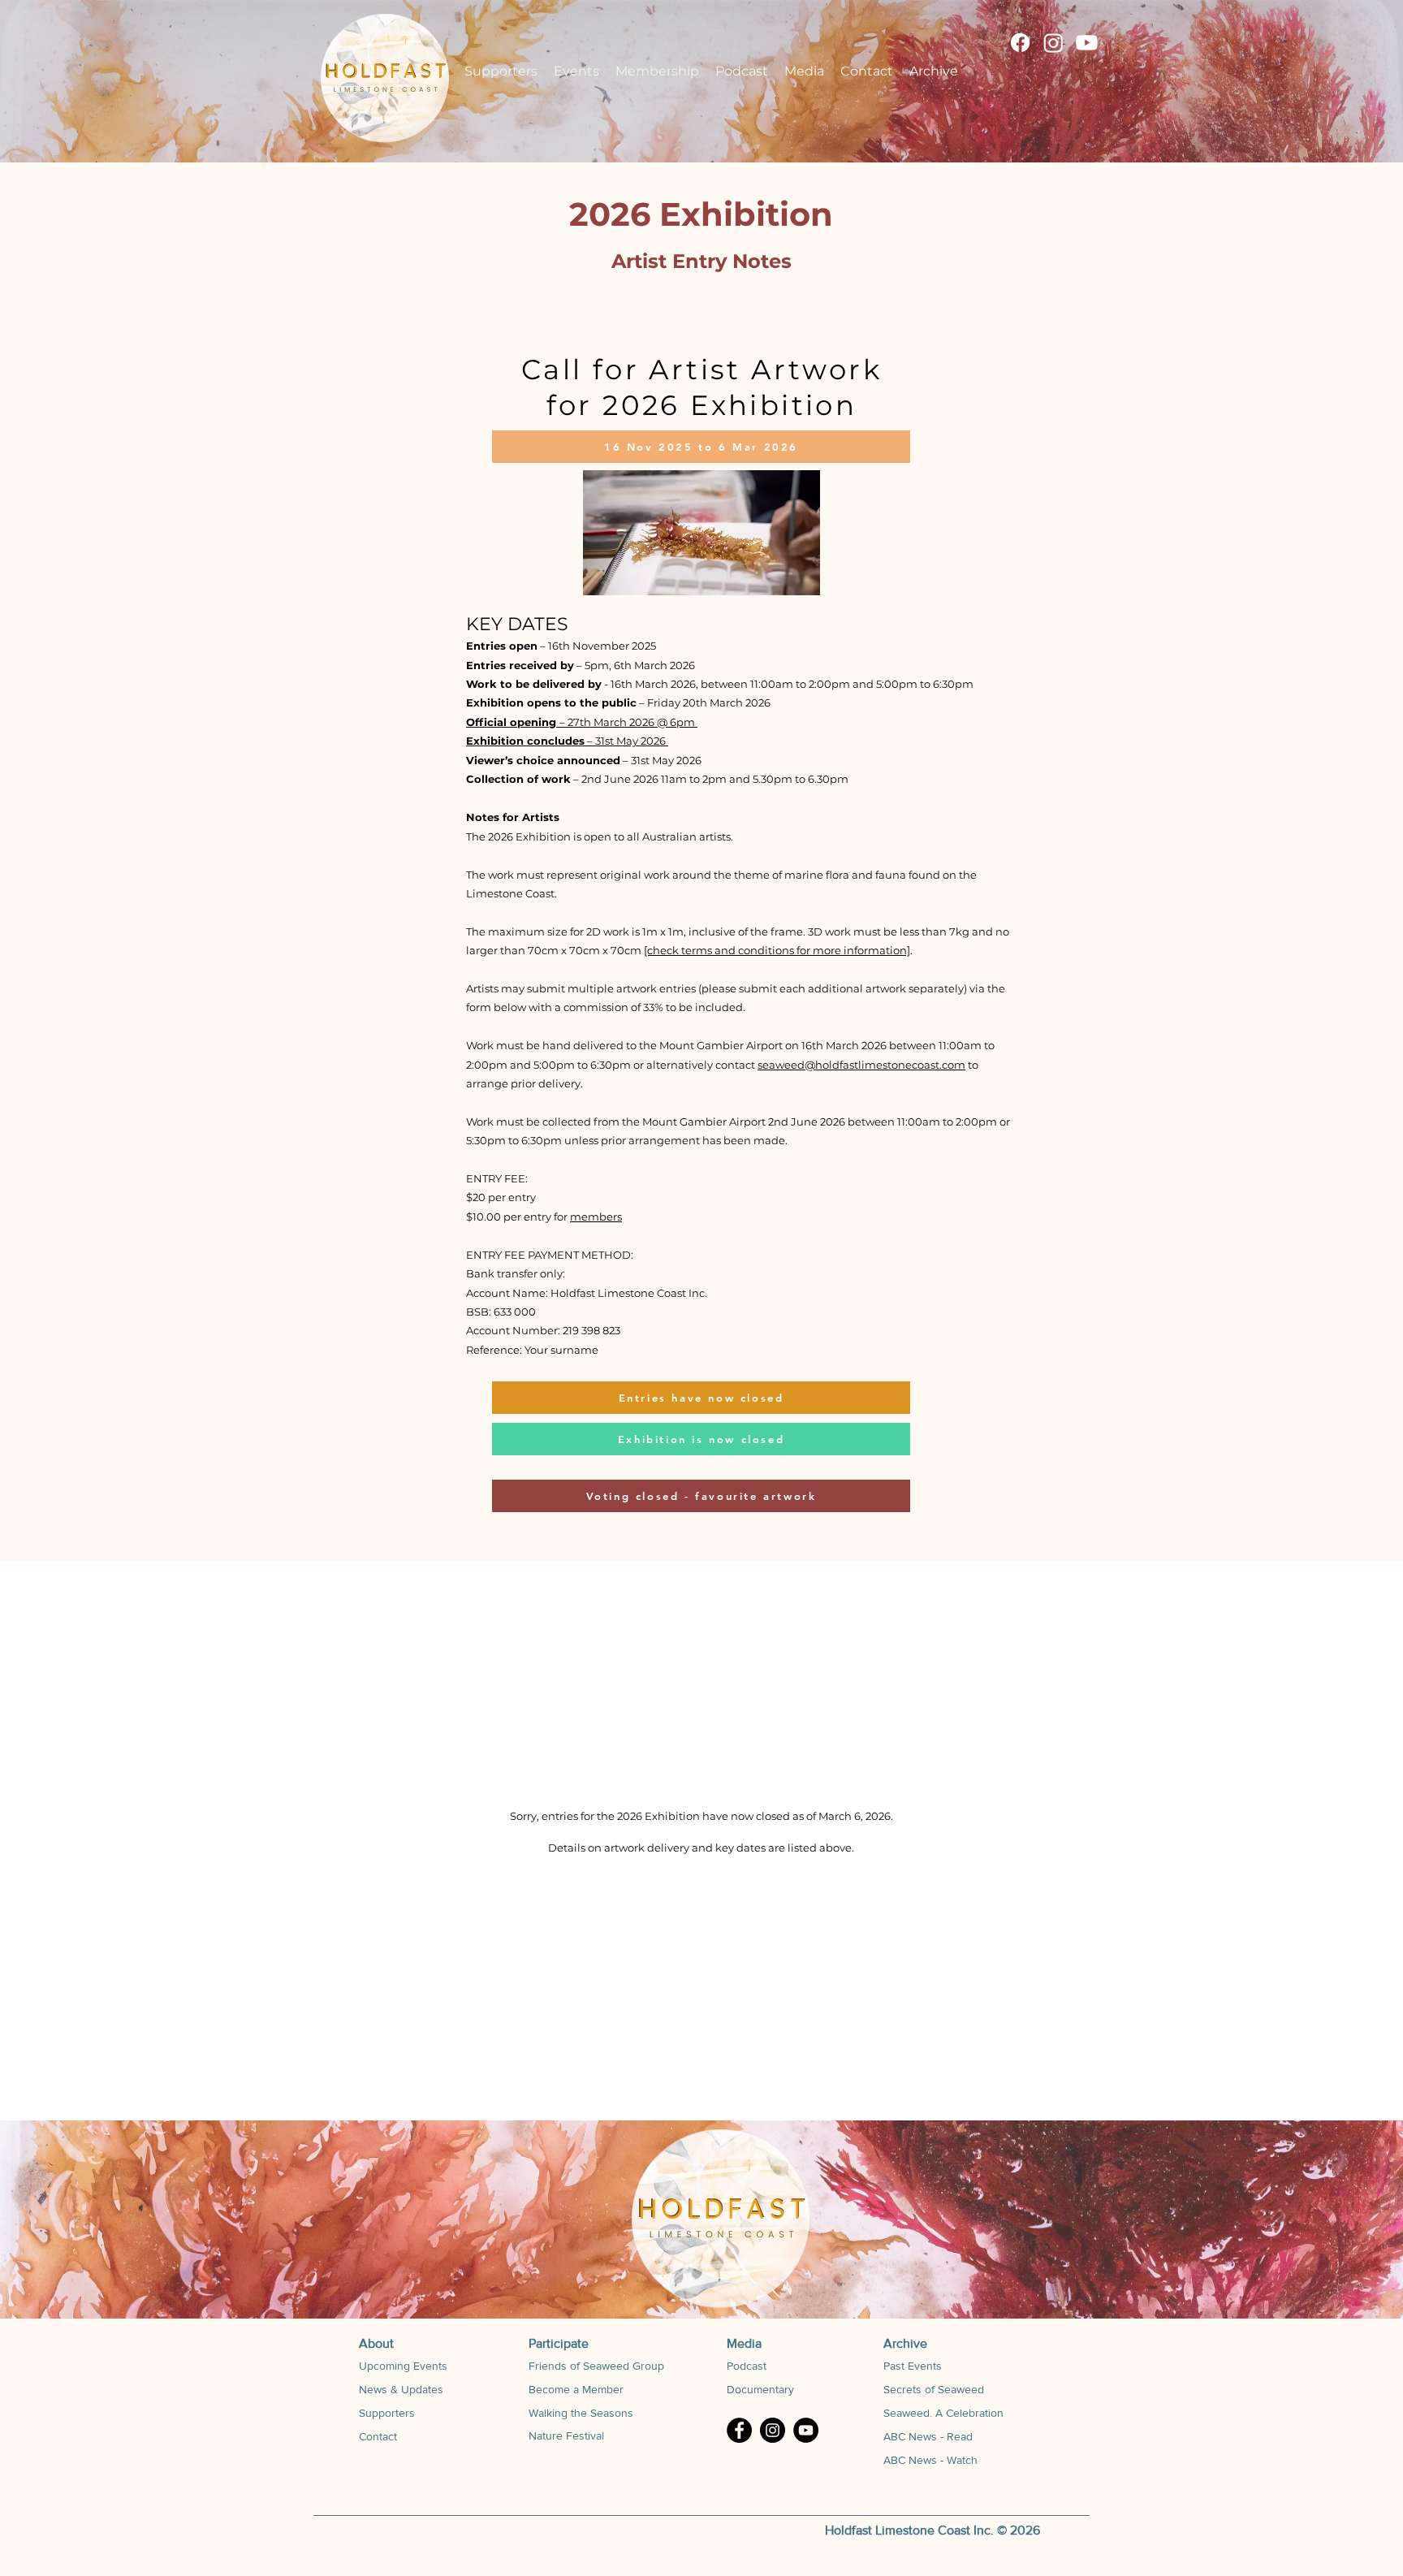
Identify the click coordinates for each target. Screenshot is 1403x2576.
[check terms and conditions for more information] (777, 950)
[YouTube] (806, 2430)
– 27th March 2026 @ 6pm (582, 722)
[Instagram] (1053, 43)
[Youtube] (1087, 43)
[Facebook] (1020, 43)
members (596, 1217)
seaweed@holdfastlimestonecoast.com (861, 1065)
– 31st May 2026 (567, 741)
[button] (576, 71)
